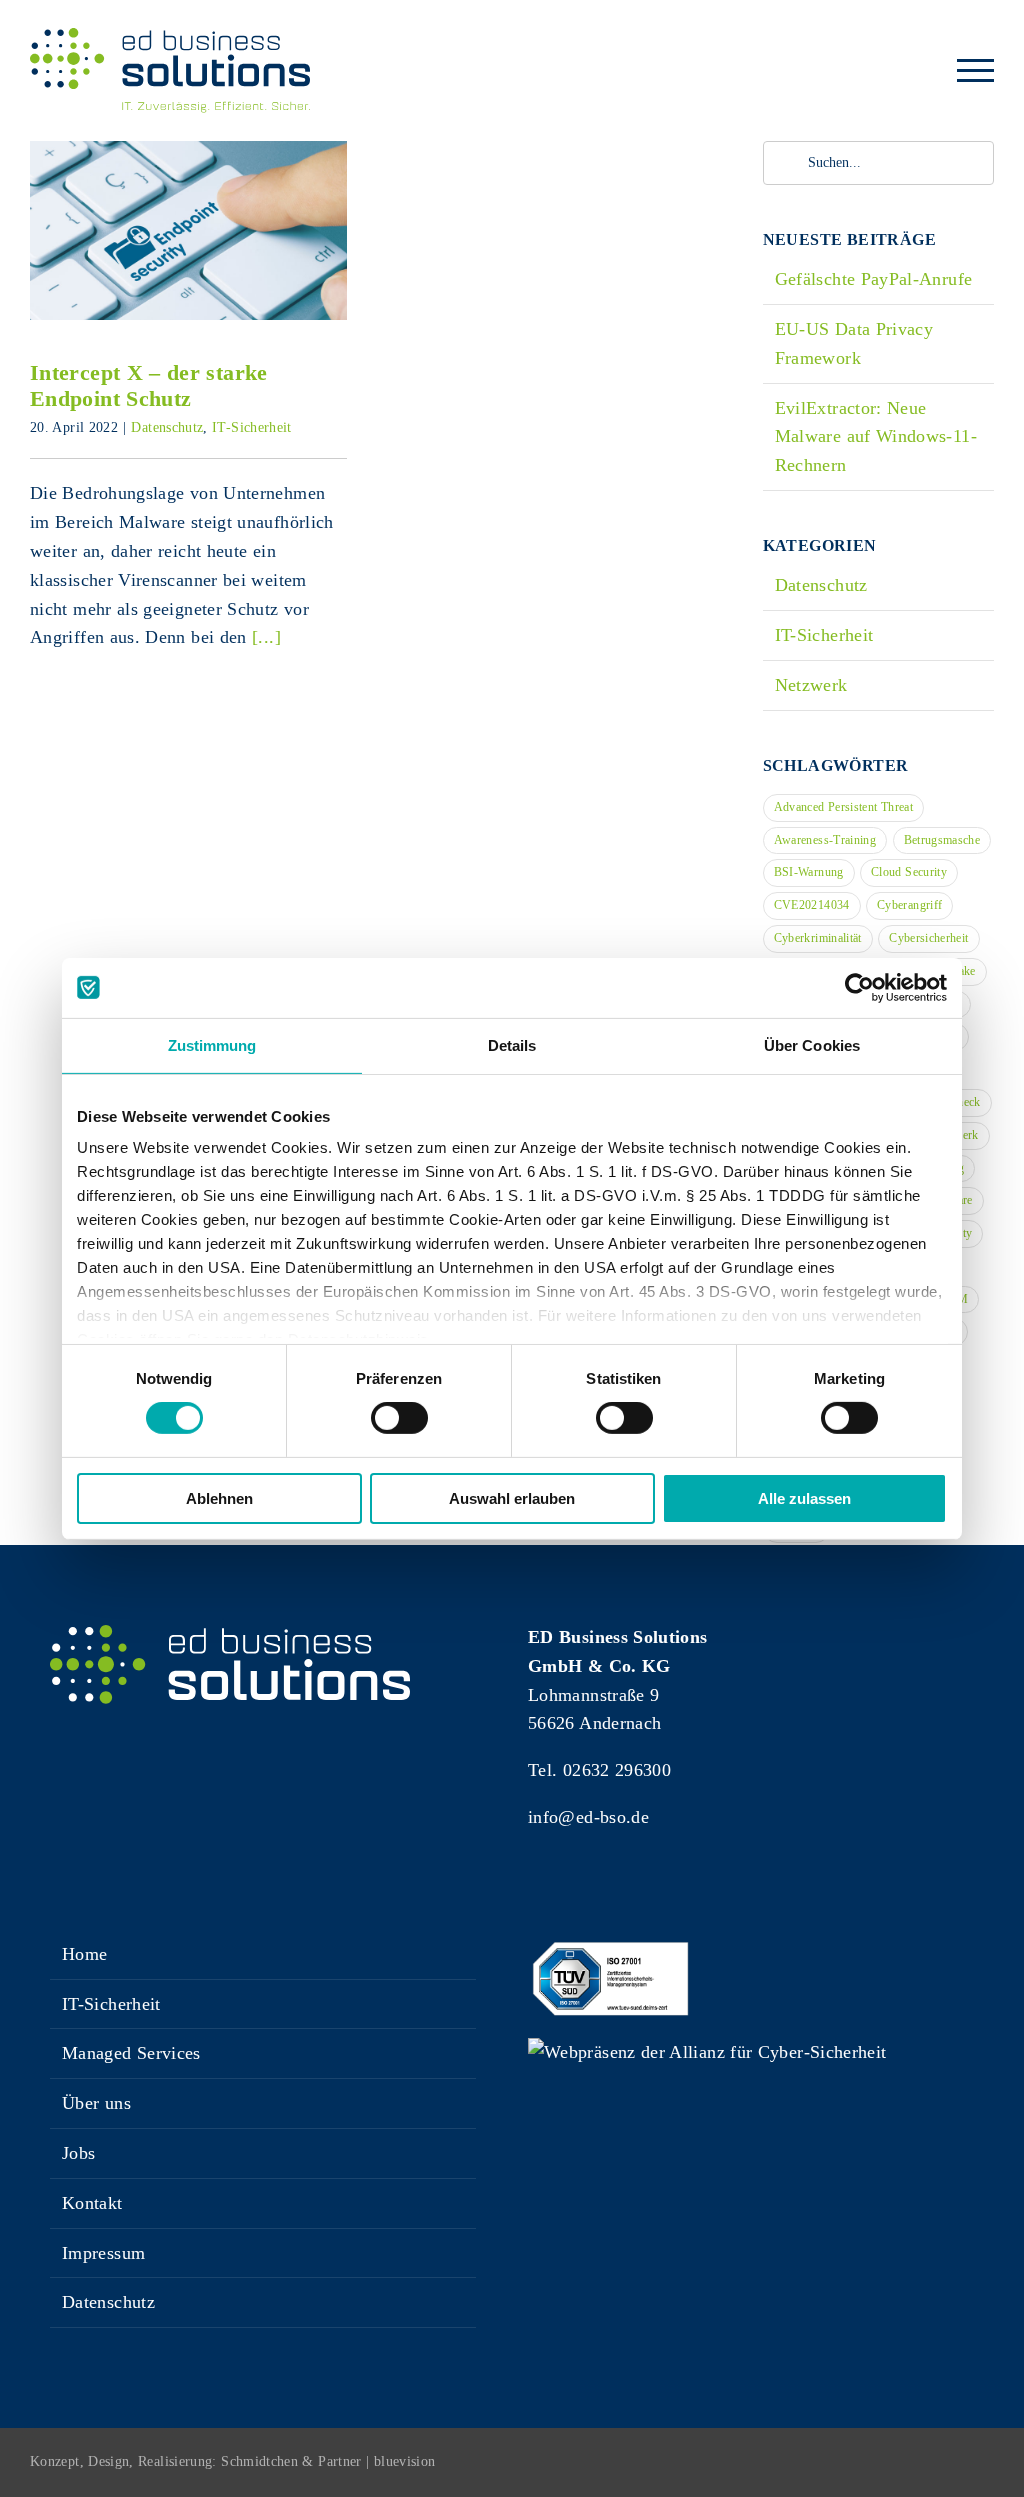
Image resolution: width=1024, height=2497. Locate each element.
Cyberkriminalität (818, 938)
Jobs (78, 2153)
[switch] (399, 1418)
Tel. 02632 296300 (599, 1770)
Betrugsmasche (942, 840)
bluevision (405, 2461)
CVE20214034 (812, 905)
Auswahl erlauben (512, 1498)
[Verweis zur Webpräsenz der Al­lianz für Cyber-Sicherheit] (707, 2052)
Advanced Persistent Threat (843, 807)
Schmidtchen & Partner (291, 2461)
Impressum (103, 2253)
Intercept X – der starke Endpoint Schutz (189, 200)
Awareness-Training (825, 840)
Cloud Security (909, 872)
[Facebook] (537, 1894)
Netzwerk (811, 685)
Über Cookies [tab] (812, 1044)
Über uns (96, 2103)
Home (84, 1954)
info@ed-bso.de (588, 1817)
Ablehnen (219, 1498)
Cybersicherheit (928, 938)
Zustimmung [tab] (212, 1044)
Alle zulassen (804, 1498)
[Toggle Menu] (976, 70)
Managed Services (131, 2053)
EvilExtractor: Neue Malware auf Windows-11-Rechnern (876, 437)
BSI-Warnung (809, 872)
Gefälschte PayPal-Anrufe (874, 279)
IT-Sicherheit (252, 427)
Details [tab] (512, 1044)
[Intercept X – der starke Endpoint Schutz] (188, 230)
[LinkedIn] (609, 1894)
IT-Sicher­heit (111, 2004)
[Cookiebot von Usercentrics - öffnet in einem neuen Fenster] (859, 987)
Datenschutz (167, 427)
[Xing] (573, 1894)
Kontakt (92, 2203)
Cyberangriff (909, 905)
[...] (266, 637)
